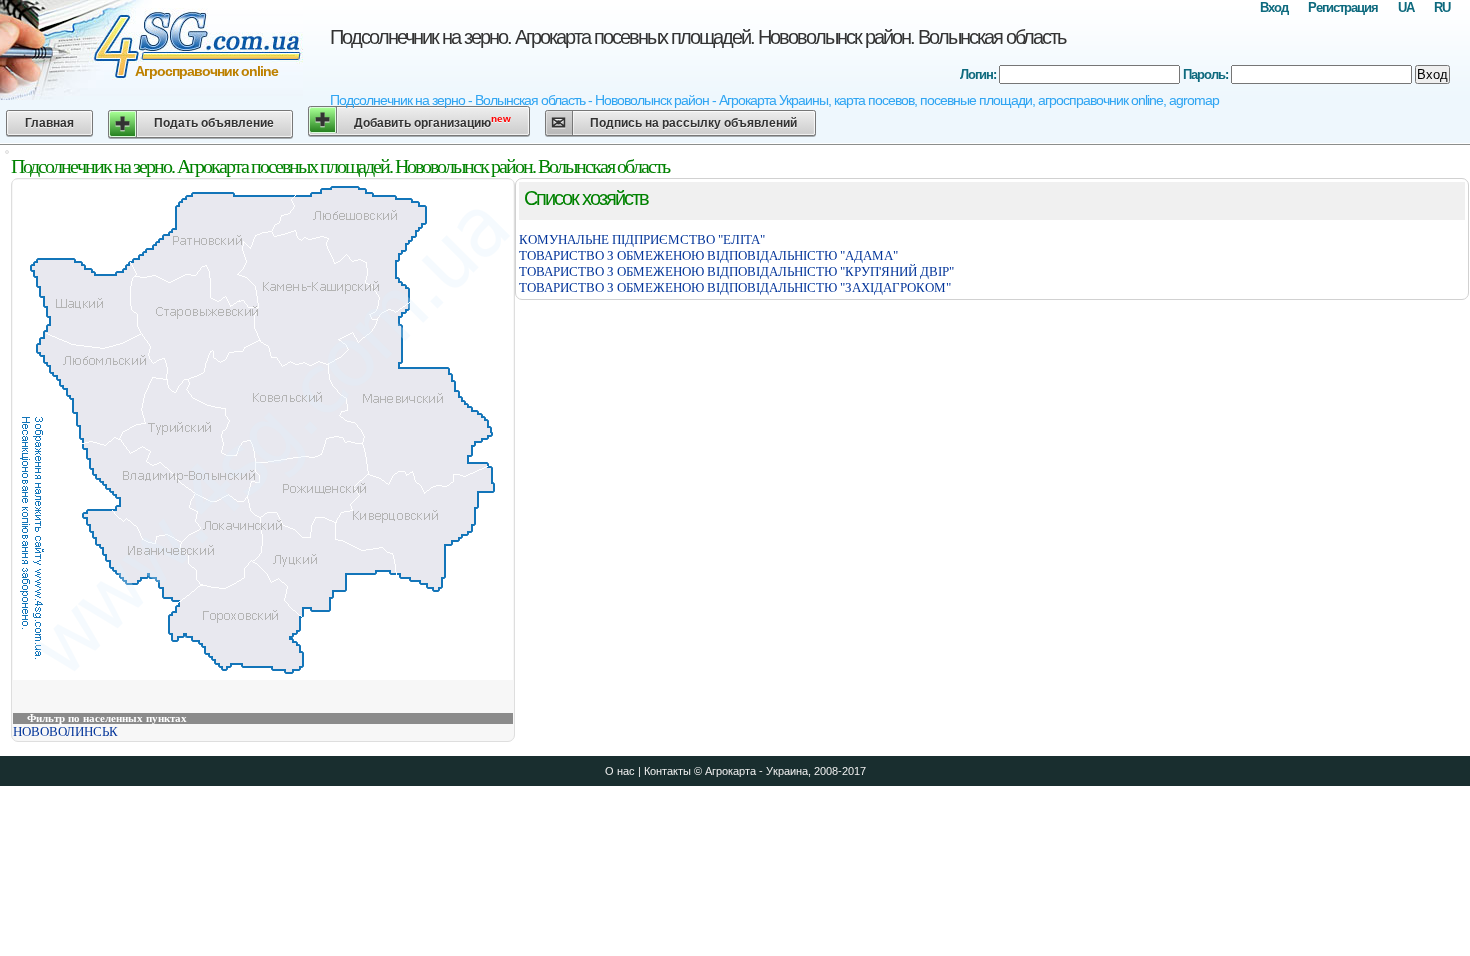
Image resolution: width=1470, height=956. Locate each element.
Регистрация (1343, 7)
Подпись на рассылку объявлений (693, 123)
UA (1406, 7)
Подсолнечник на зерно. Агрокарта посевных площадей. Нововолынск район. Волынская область (697, 37)
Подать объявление (214, 123)
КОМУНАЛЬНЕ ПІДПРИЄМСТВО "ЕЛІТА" (642, 239)
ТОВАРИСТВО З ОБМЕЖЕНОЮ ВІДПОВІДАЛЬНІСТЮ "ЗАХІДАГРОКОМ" (735, 287)
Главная (49, 123)
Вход (1274, 7)
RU (1442, 7)
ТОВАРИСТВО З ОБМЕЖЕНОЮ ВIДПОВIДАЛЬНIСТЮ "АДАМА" (708, 255)
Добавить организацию (432, 121)
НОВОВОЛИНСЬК (65, 731)
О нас (620, 771)
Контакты (667, 771)
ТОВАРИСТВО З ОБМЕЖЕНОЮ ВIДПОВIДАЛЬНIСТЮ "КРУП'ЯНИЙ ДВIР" (736, 271)
